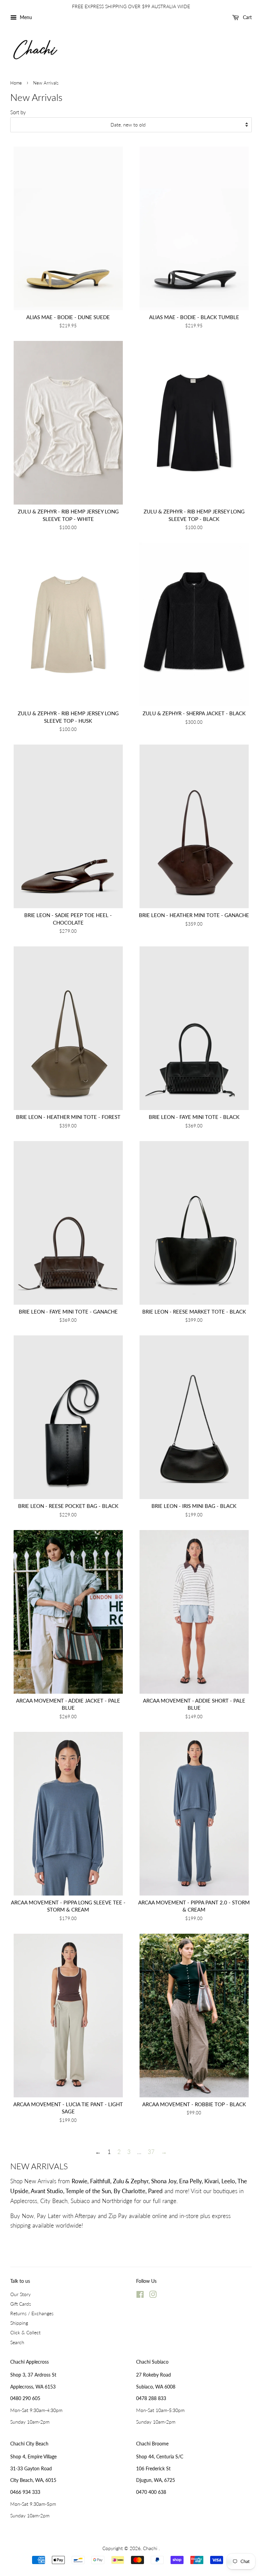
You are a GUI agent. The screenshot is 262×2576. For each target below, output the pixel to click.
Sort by (18, 112)
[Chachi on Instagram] (153, 2296)
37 (151, 2152)
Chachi (151, 2548)
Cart (247, 17)
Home (16, 83)
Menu (25, 17)
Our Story (20, 2294)
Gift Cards (21, 2304)
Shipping (19, 2323)
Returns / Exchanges (32, 2313)
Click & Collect (25, 2332)
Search (17, 2342)
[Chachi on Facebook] (140, 2296)
